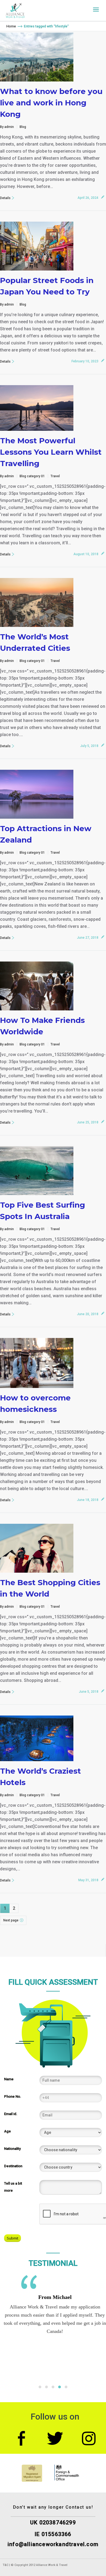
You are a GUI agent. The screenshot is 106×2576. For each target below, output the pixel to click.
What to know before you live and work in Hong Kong (51, 103)
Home (11, 26)
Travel (55, 476)
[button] (40, 2387)
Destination (13, 2166)
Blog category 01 (32, 476)
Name (9, 2079)
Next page (11, 1920)
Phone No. (13, 2096)
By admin (7, 127)
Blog (23, 127)
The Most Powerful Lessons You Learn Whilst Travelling (51, 452)
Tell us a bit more (13, 2187)
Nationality (12, 2149)
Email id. (11, 2114)
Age (7, 2131)
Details (5, 198)
